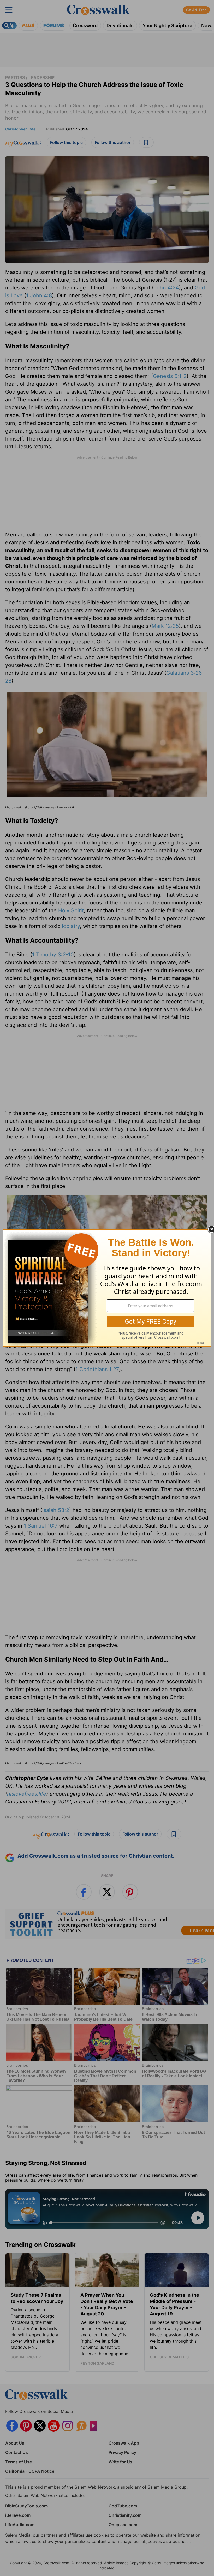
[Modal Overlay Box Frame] (107, 1288)
